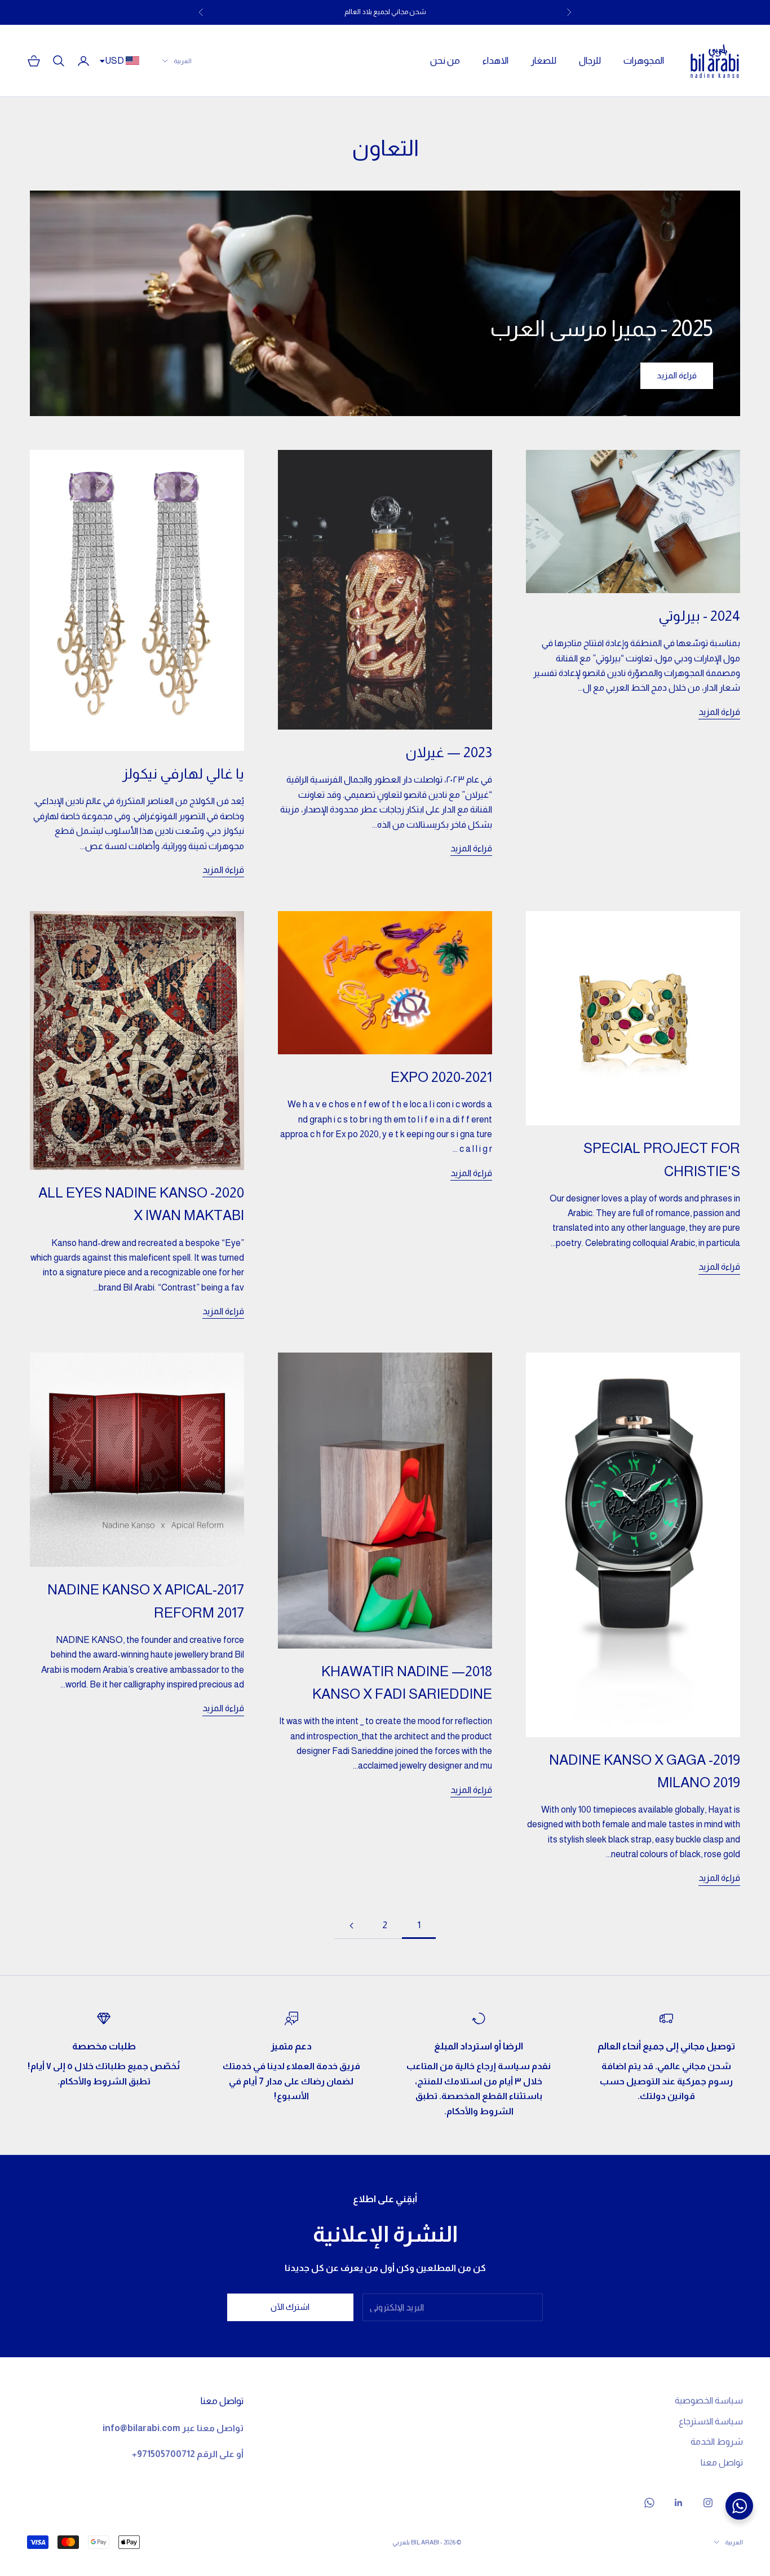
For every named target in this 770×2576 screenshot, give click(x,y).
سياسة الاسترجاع (711, 2421)
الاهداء (495, 61)
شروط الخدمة (717, 2442)
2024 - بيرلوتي (699, 616)
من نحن (445, 61)
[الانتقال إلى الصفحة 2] (351, 1926)
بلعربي (401, 2542)
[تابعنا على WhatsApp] (649, 2503)
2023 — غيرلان (449, 752)
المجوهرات (644, 61)
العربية (183, 61)
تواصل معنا (722, 2462)
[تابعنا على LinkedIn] (679, 2503)
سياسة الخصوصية (709, 2400)
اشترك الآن (290, 2307)
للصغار (544, 61)
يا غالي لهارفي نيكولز (183, 774)
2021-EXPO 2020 (441, 1077)
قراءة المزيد (677, 375)
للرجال (590, 61)
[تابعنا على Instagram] (708, 2503)
